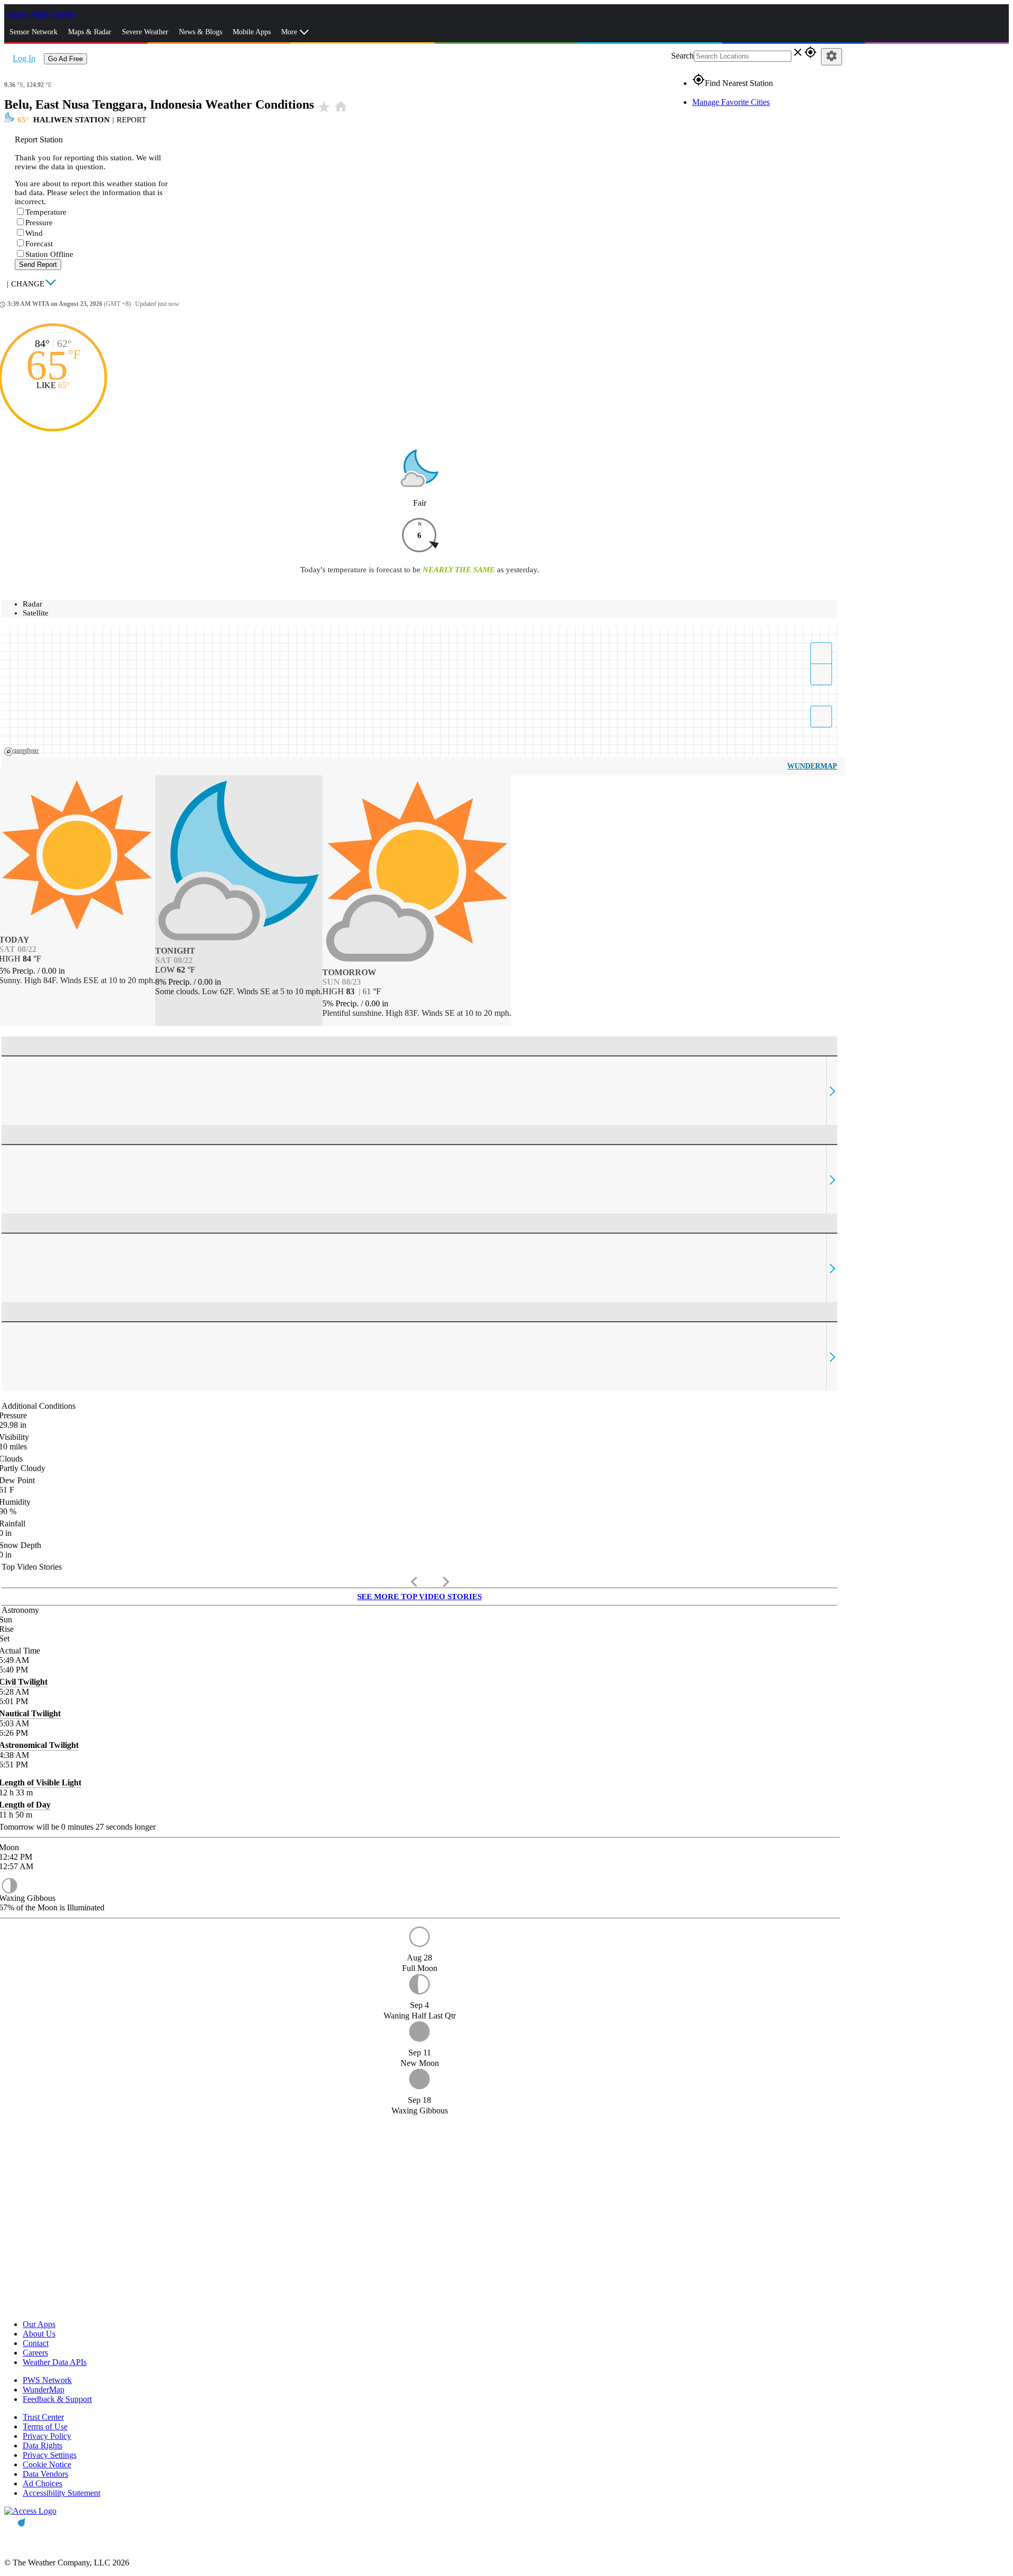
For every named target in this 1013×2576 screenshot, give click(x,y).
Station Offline (49, 254)
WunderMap (812, 766)
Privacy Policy (47, 2436)
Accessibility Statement (61, 2493)
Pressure (39, 223)
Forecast (39, 244)
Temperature (46, 212)
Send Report (38, 265)
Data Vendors (45, 2474)
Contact (36, 2343)
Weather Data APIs (55, 2362)
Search (682, 56)
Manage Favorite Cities (731, 102)
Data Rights (42, 2445)
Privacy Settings (50, 2455)
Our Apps (39, 2324)
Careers (35, 2353)
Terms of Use (45, 2426)
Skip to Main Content (41, 14)
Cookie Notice (47, 2464)
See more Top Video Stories (419, 1597)
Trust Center (43, 2417)
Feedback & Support (57, 2399)
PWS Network (47, 2380)
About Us (39, 2334)
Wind (34, 233)
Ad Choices (42, 2483)
